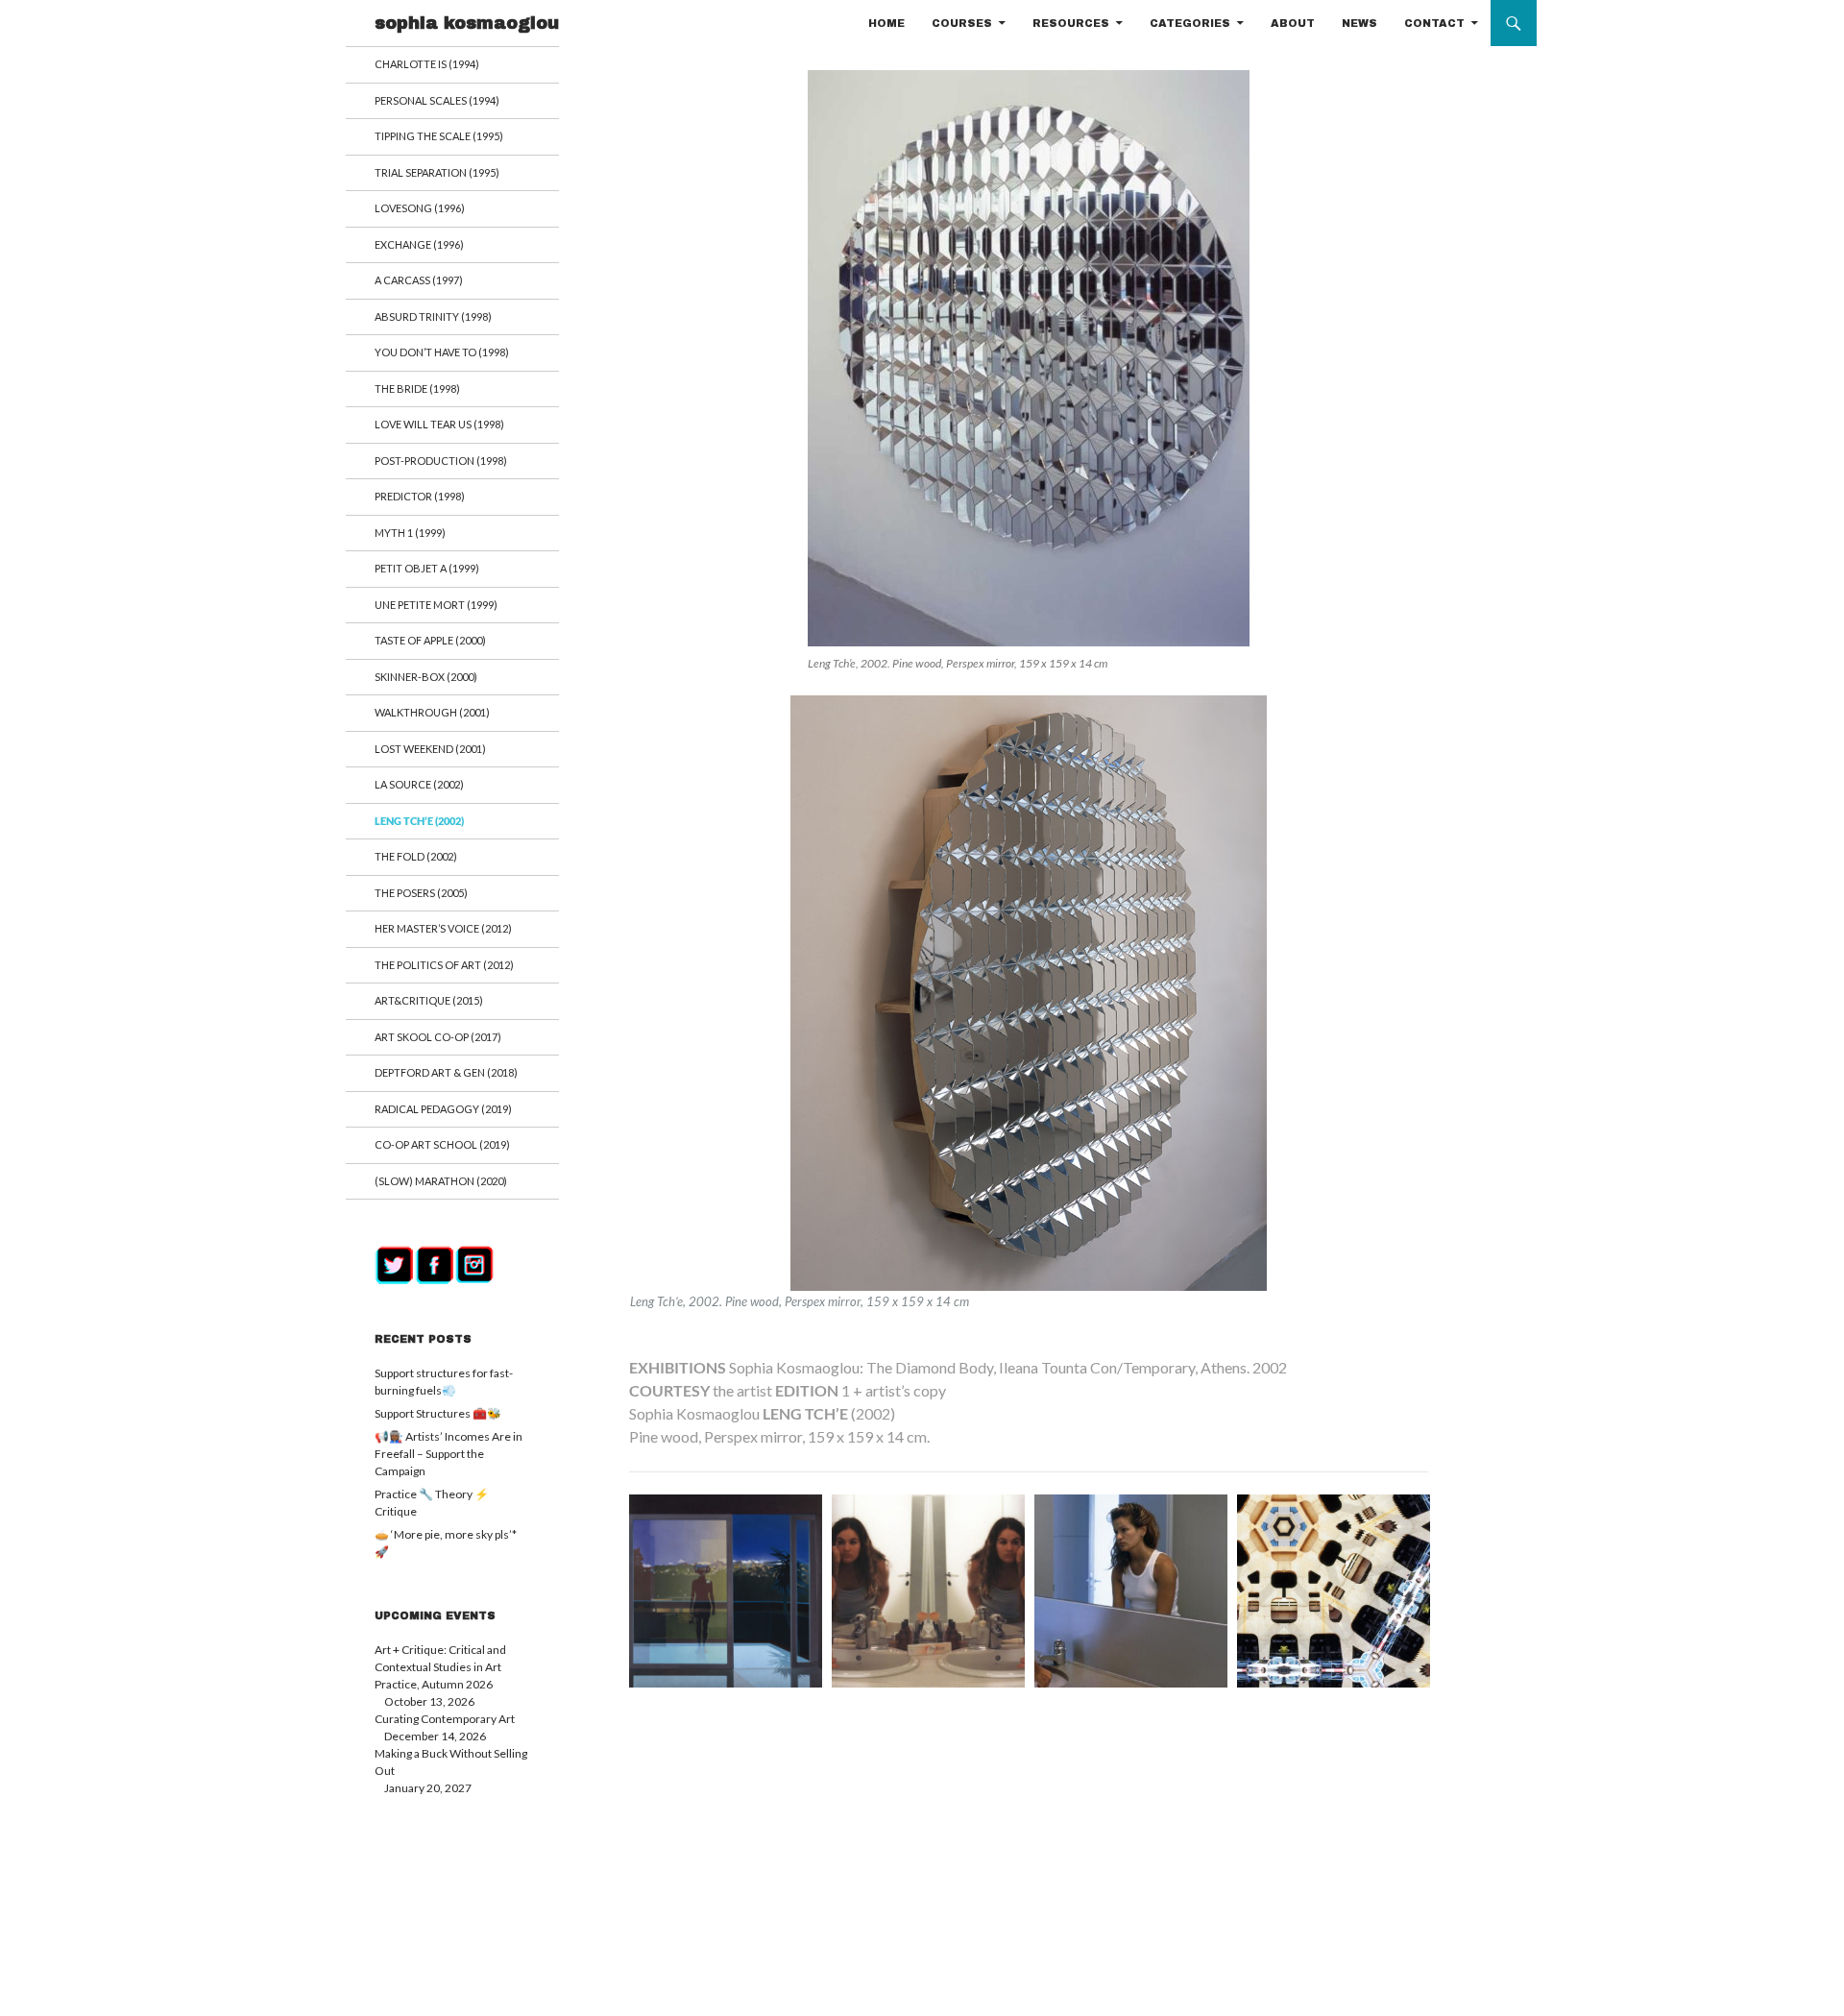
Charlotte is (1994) (427, 64)
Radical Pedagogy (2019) (443, 1109)
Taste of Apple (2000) (430, 640)
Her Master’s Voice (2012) (443, 928)
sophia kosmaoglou (467, 23)
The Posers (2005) (421, 893)
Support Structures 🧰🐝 (438, 1413)
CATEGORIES (1190, 23)
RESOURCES (1071, 23)
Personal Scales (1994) (437, 100)
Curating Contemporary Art (445, 1719)
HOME (886, 23)
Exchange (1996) (419, 244)
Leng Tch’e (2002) (419, 821)
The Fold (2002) (416, 856)
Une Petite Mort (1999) (436, 605)
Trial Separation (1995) (437, 172)
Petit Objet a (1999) (427, 568)
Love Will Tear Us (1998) (439, 424)
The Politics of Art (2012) (444, 965)
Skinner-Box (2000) (426, 677)
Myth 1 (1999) (410, 533)
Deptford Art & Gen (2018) (446, 1072)
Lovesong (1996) (420, 208)
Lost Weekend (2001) (430, 749)
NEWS (1359, 23)
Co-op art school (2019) (442, 1144)
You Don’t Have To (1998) (442, 352)
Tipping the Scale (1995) (439, 136)
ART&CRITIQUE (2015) (429, 1000)
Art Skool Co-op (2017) (438, 1037)
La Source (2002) (419, 784)
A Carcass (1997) (419, 280)
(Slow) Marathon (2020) (441, 1181)
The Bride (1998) (417, 389)
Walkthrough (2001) (432, 712)
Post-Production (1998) (441, 461)
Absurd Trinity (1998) (433, 316)
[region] (1028, 1003)
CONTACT (1434, 23)
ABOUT (1293, 23)
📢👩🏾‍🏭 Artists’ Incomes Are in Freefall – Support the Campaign (449, 1454)
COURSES (962, 23)
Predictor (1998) (420, 496)
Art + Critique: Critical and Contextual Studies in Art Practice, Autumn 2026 (440, 1667)
